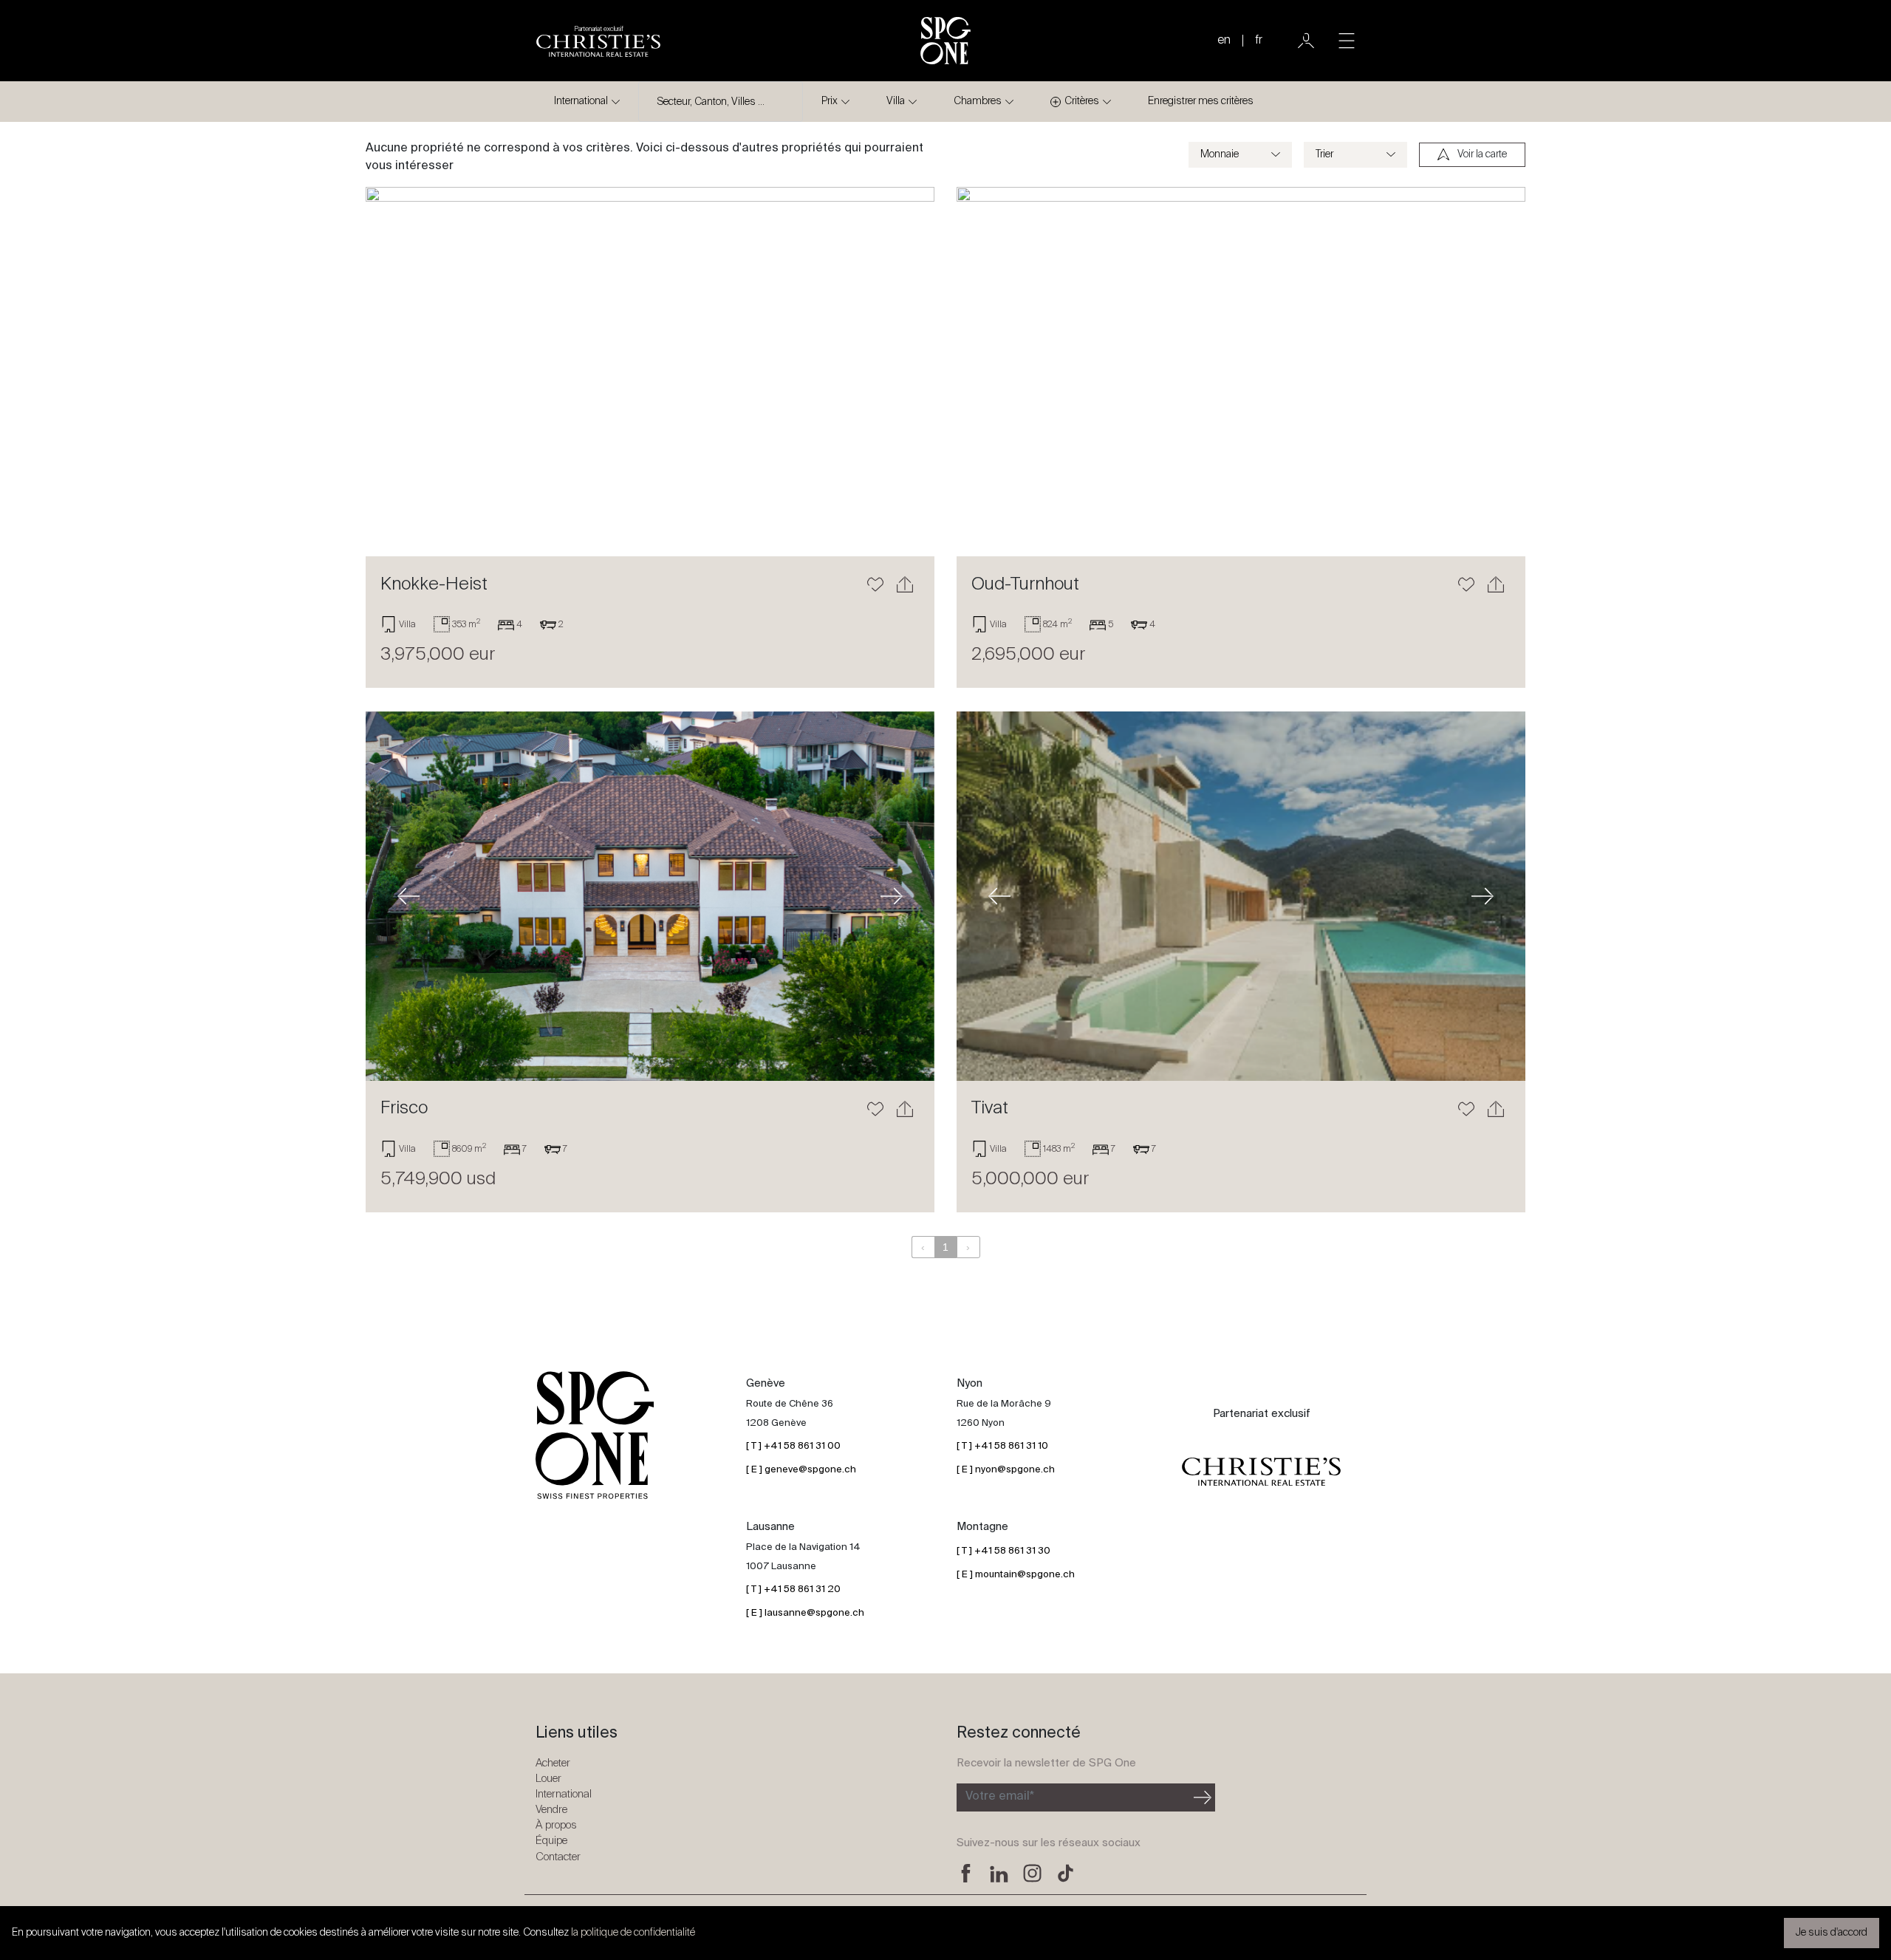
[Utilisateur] (1306, 41)
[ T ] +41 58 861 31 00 (793, 1446)
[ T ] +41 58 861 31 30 (1003, 1551)
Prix (830, 101)
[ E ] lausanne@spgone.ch (805, 1613)
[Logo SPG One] (945, 41)
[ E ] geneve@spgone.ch (801, 1470)
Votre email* (1000, 1797)
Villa (896, 101)
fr (1259, 41)
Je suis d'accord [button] (1832, 1933)
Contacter (558, 1857)
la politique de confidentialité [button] (633, 1933)
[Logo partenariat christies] (1261, 1472)
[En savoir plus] (650, 372)
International (581, 101)
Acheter (553, 1763)
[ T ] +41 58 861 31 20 (793, 1589)
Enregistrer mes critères (1201, 101)
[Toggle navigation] (1347, 41)
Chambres (978, 101)
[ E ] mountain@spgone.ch (1016, 1575)
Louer (548, 1779)
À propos (556, 1825)
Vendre (551, 1810)
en (1224, 41)
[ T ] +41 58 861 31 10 (1002, 1446)
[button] (408, 372)
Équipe (551, 1841)
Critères (1082, 101)
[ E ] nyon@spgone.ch (1006, 1470)
